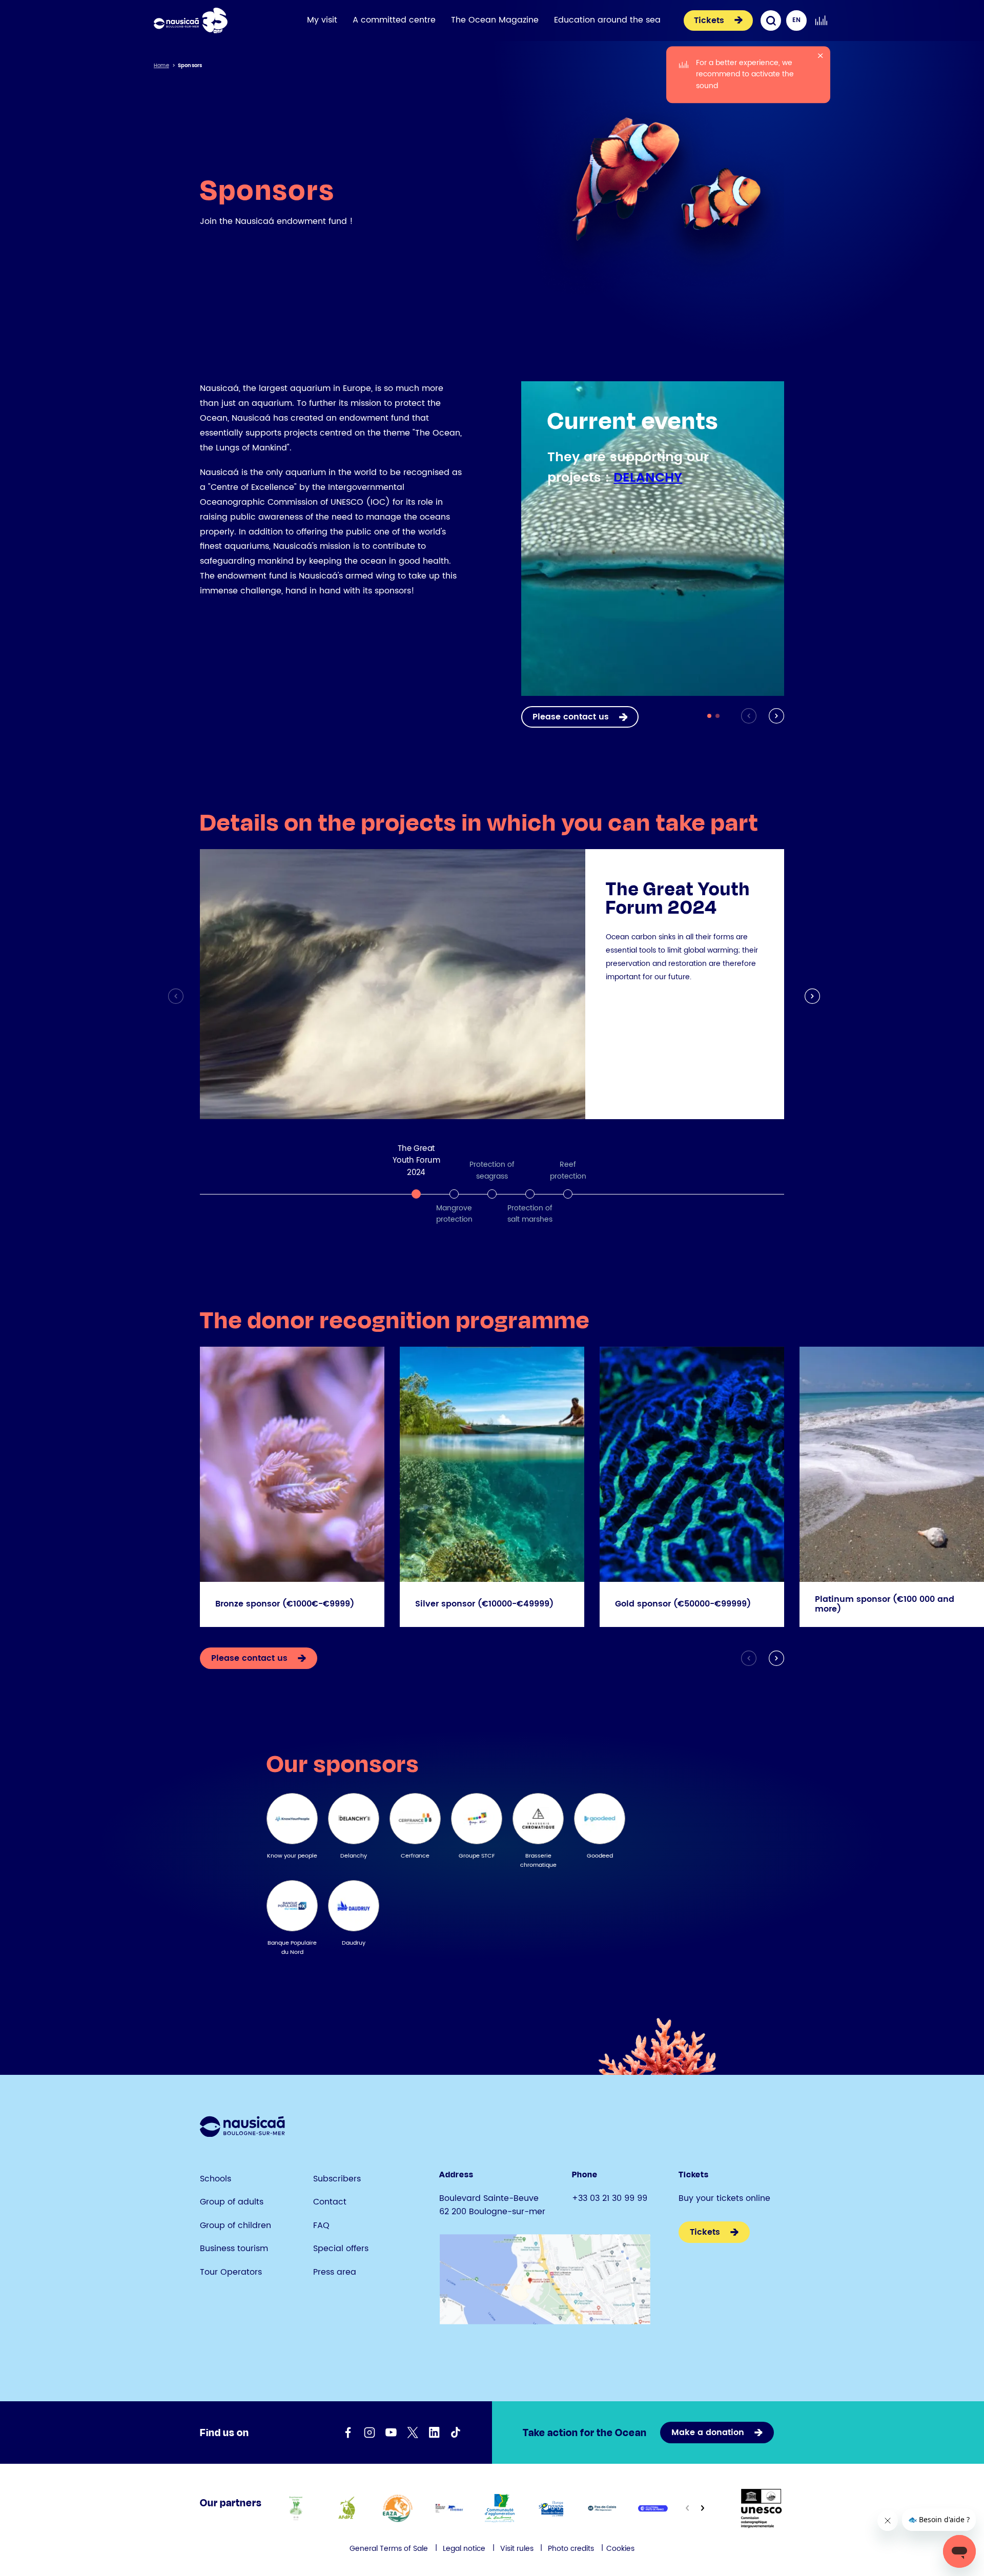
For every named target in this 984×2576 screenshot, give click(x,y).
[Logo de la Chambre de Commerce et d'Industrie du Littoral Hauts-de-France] (653, 2508)
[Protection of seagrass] (492, 1194)
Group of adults (232, 2202)
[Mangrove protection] (454, 1194)
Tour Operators (231, 2272)
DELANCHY (648, 478)
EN (796, 20)
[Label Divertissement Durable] (295, 2508)
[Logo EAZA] (398, 2508)
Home (161, 66)
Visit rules (518, 2549)
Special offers (341, 2249)
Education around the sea (607, 20)
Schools (216, 2179)
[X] (413, 2433)
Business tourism (234, 2249)
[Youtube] (391, 2433)
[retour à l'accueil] (191, 20)
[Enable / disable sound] (821, 20)
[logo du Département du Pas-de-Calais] (602, 2508)
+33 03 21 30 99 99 (610, 2198)
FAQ (321, 2225)
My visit (322, 20)
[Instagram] (370, 2433)
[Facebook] (348, 2433)
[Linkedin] (434, 2433)
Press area (335, 2272)
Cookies (620, 2549)
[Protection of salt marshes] (530, 1194)
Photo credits (571, 2549)
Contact (330, 2202)
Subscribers (337, 2179)
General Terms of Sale (389, 2549)
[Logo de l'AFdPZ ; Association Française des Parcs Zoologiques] (347, 2508)
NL (797, 41)
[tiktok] (456, 2433)
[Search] (771, 20)
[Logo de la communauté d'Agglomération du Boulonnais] (500, 2508)
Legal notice (464, 2549)
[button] (774, 716)
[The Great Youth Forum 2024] (416, 1194)
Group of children (235, 2225)
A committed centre (394, 20)
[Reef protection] (568, 1194)
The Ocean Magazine (495, 20)
